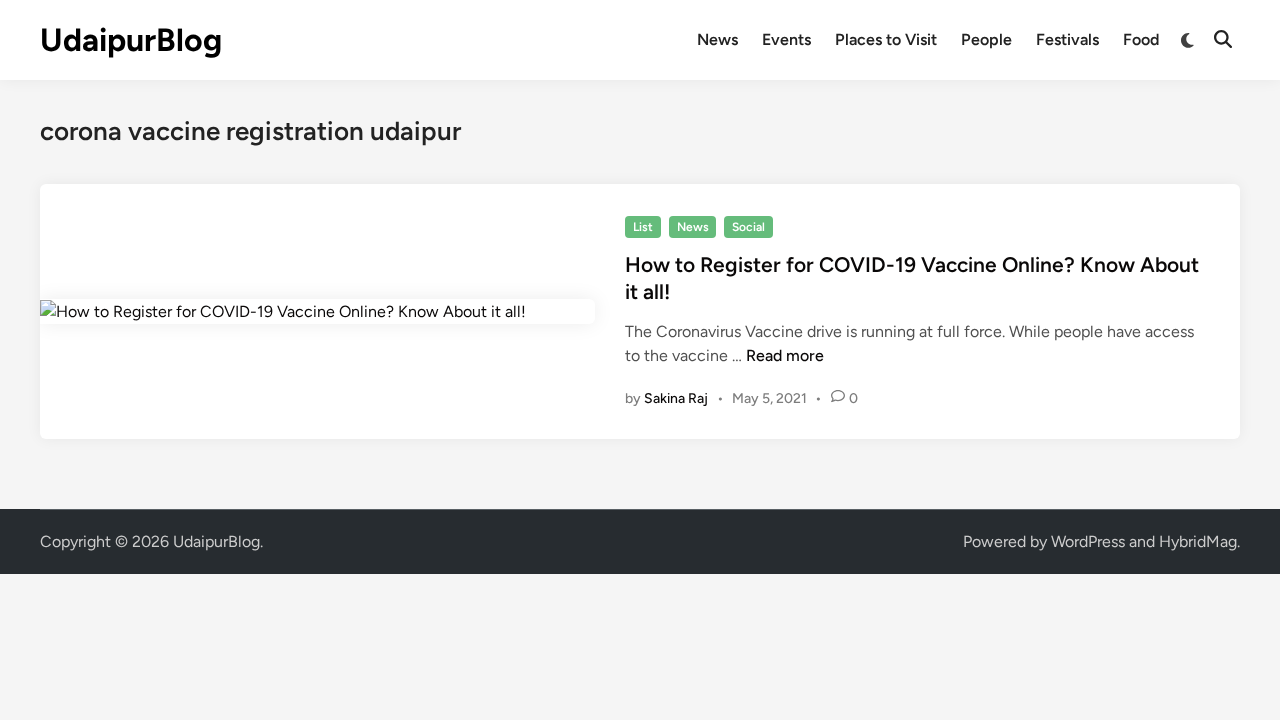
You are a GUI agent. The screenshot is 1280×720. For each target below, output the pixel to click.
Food (1141, 39)
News (717, 39)
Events (786, 39)
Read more (785, 355)
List (643, 227)
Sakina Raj (676, 398)
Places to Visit (886, 39)
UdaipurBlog (131, 40)
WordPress (1088, 541)
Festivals (1067, 39)
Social (748, 227)
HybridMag (1198, 541)
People (986, 39)
